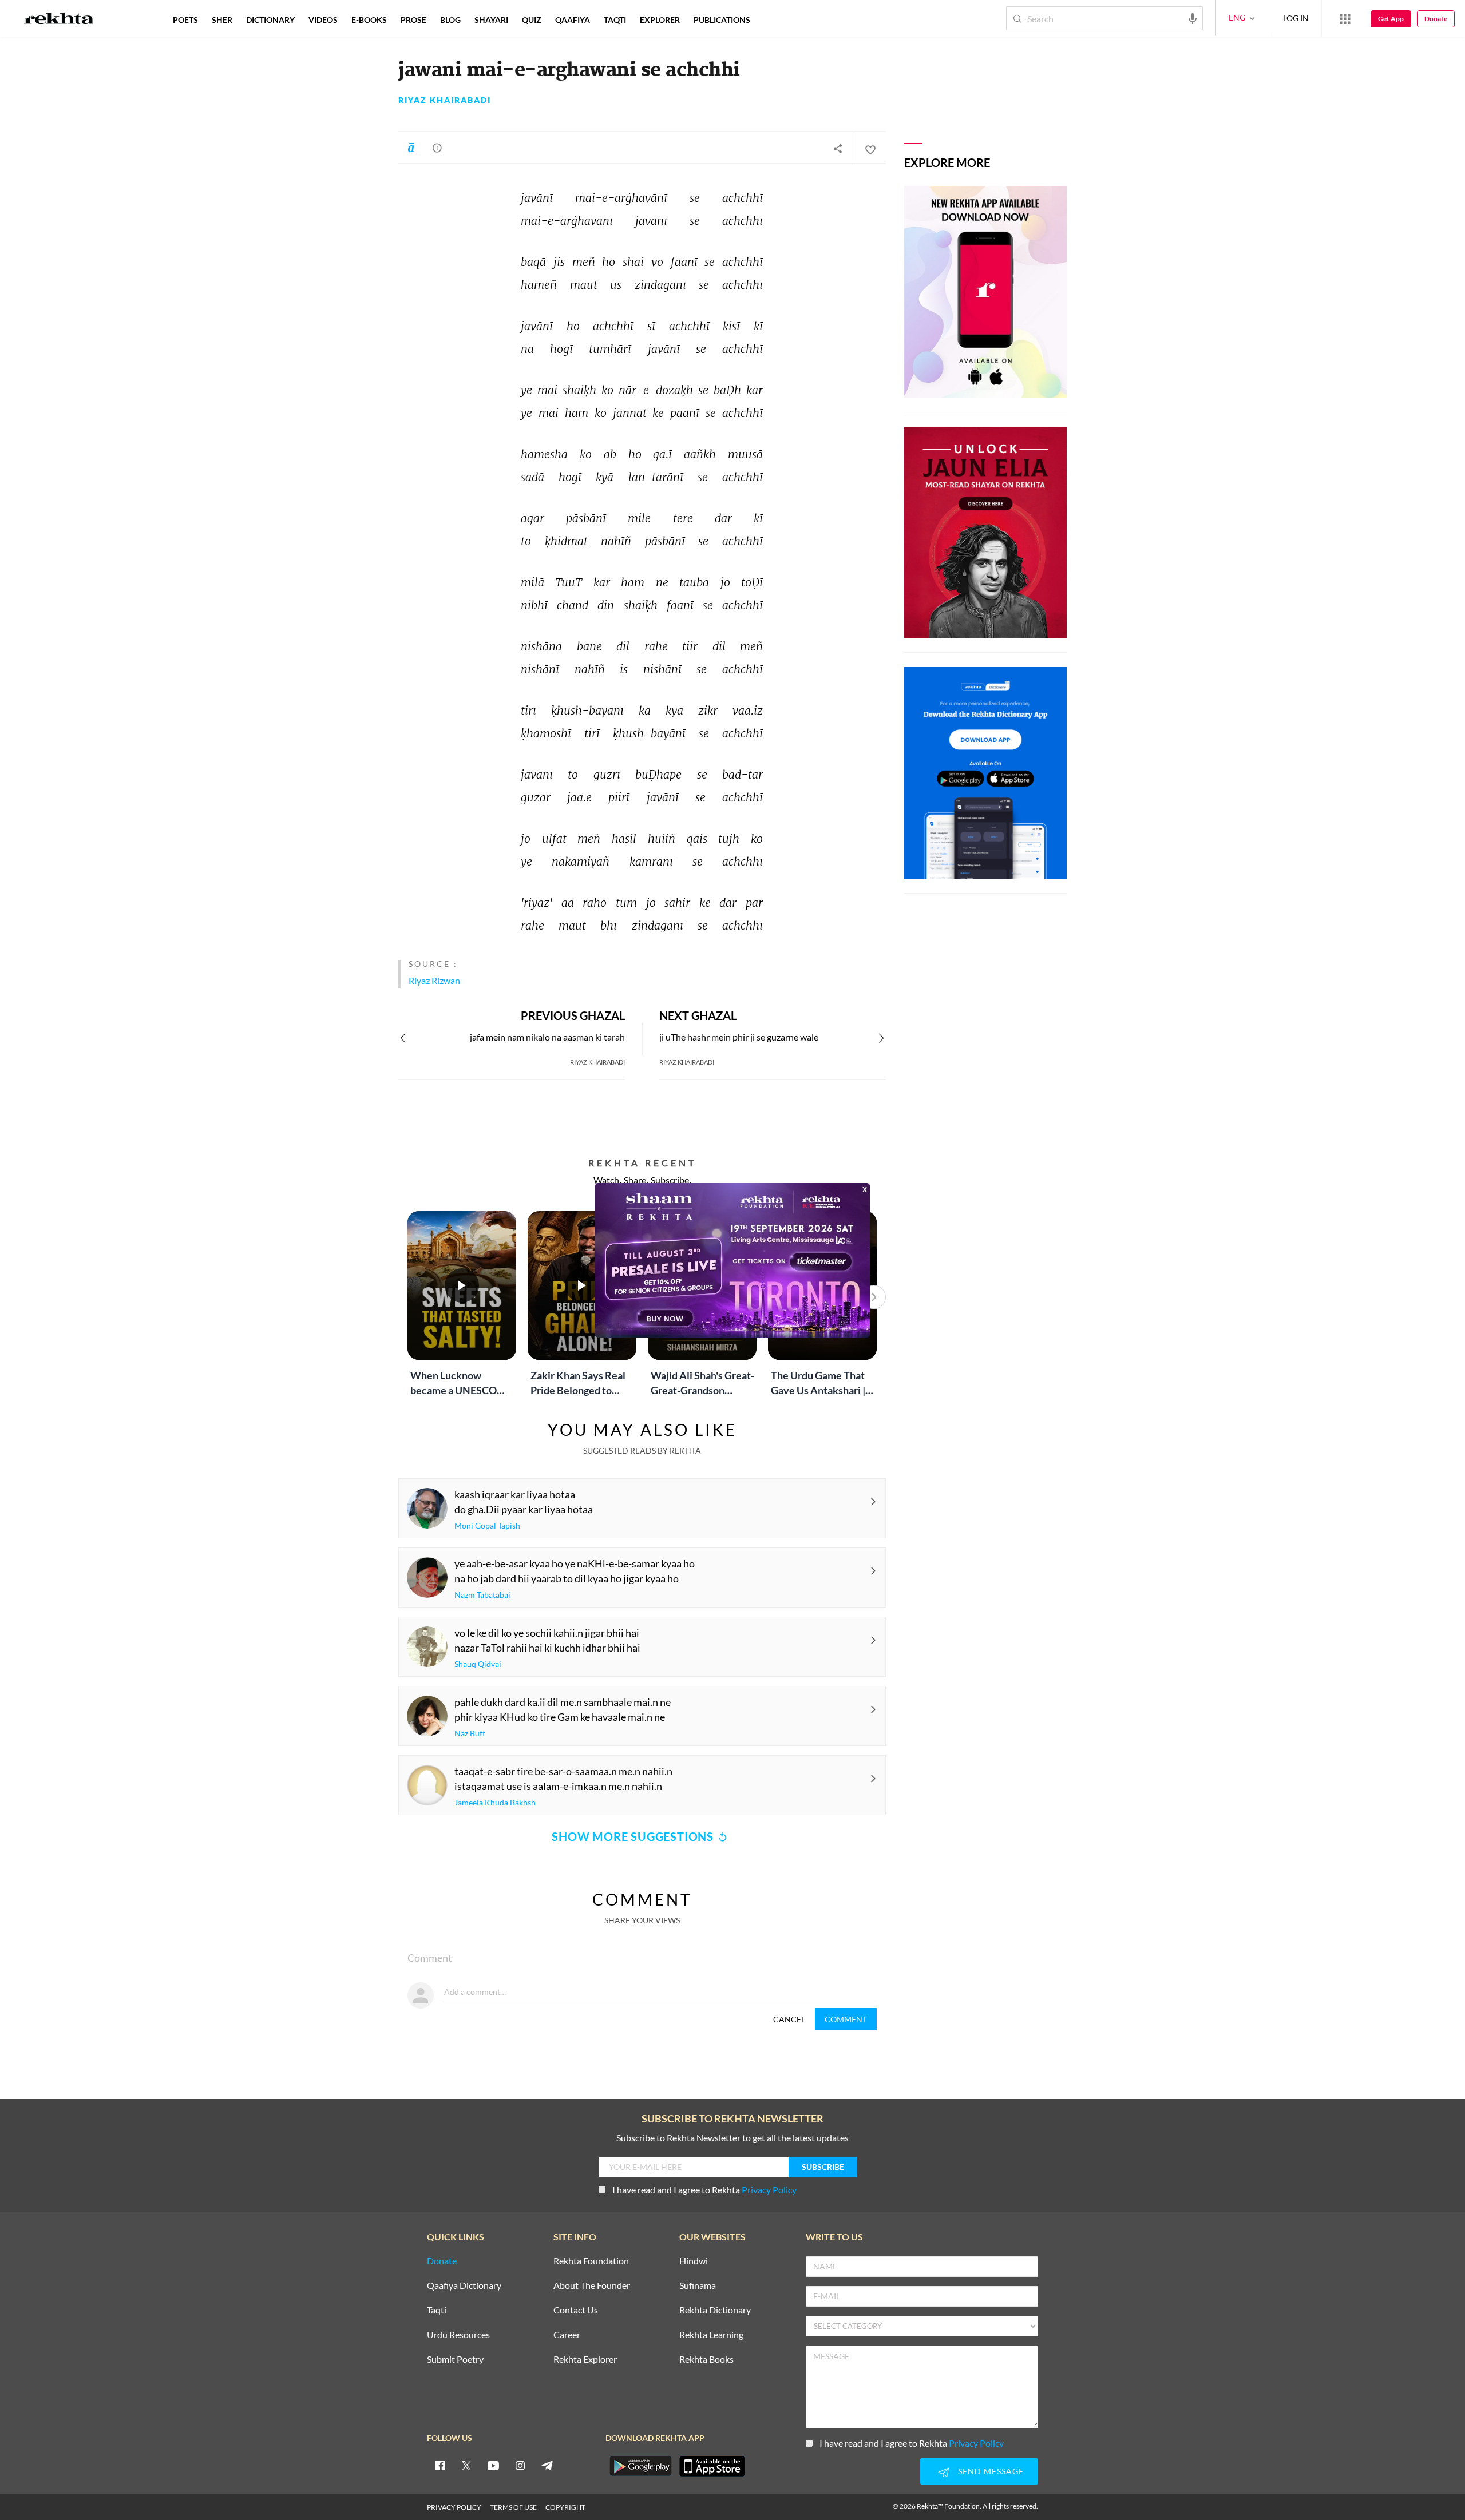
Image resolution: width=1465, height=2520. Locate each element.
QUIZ (532, 20)
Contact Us (576, 2310)
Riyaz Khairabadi (445, 100)
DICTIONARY (270, 20)
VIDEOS (323, 20)
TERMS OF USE (513, 2507)
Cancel (789, 2019)
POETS (185, 20)
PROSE (413, 20)
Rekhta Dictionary (715, 2310)
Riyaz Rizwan (434, 980)
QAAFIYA (573, 20)
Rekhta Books (706, 2360)
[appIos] (712, 2466)
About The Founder (592, 2286)
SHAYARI (491, 20)
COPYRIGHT (565, 2507)
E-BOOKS (369, 20)
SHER (222, 20)
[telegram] (547, 2465)
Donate (1436, 19)
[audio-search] (1193, 18)
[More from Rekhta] (1345, 18)
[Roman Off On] (411, 148)
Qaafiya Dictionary (464, 2286)
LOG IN (1296, 18)
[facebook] (439, 2465)
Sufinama (698, 2286)
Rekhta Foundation (591, 2261)
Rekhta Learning (711, 2335)
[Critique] (437, 148)
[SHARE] (838, 148)
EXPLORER (660, 20)
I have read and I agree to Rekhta (704, 2190)
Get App (1391, 19)
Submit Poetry (455, 2360)
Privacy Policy (769, 2190)
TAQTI (615, 20)
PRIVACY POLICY (454, 2507)
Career (567, 2335)
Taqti (437, 2310)
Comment (846, 2019)
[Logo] (59, 20)
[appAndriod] (640, 2466)
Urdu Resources (458, 2335)
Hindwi (694, 2261)
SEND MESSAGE (991, 2471)
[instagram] (520, 2465)
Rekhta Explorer (585, 2360)
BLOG (450, 20)
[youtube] (493, 2465)
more (776, 20)
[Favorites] (870, 148)
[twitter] (466, 2465)
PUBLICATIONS (722, 20)
